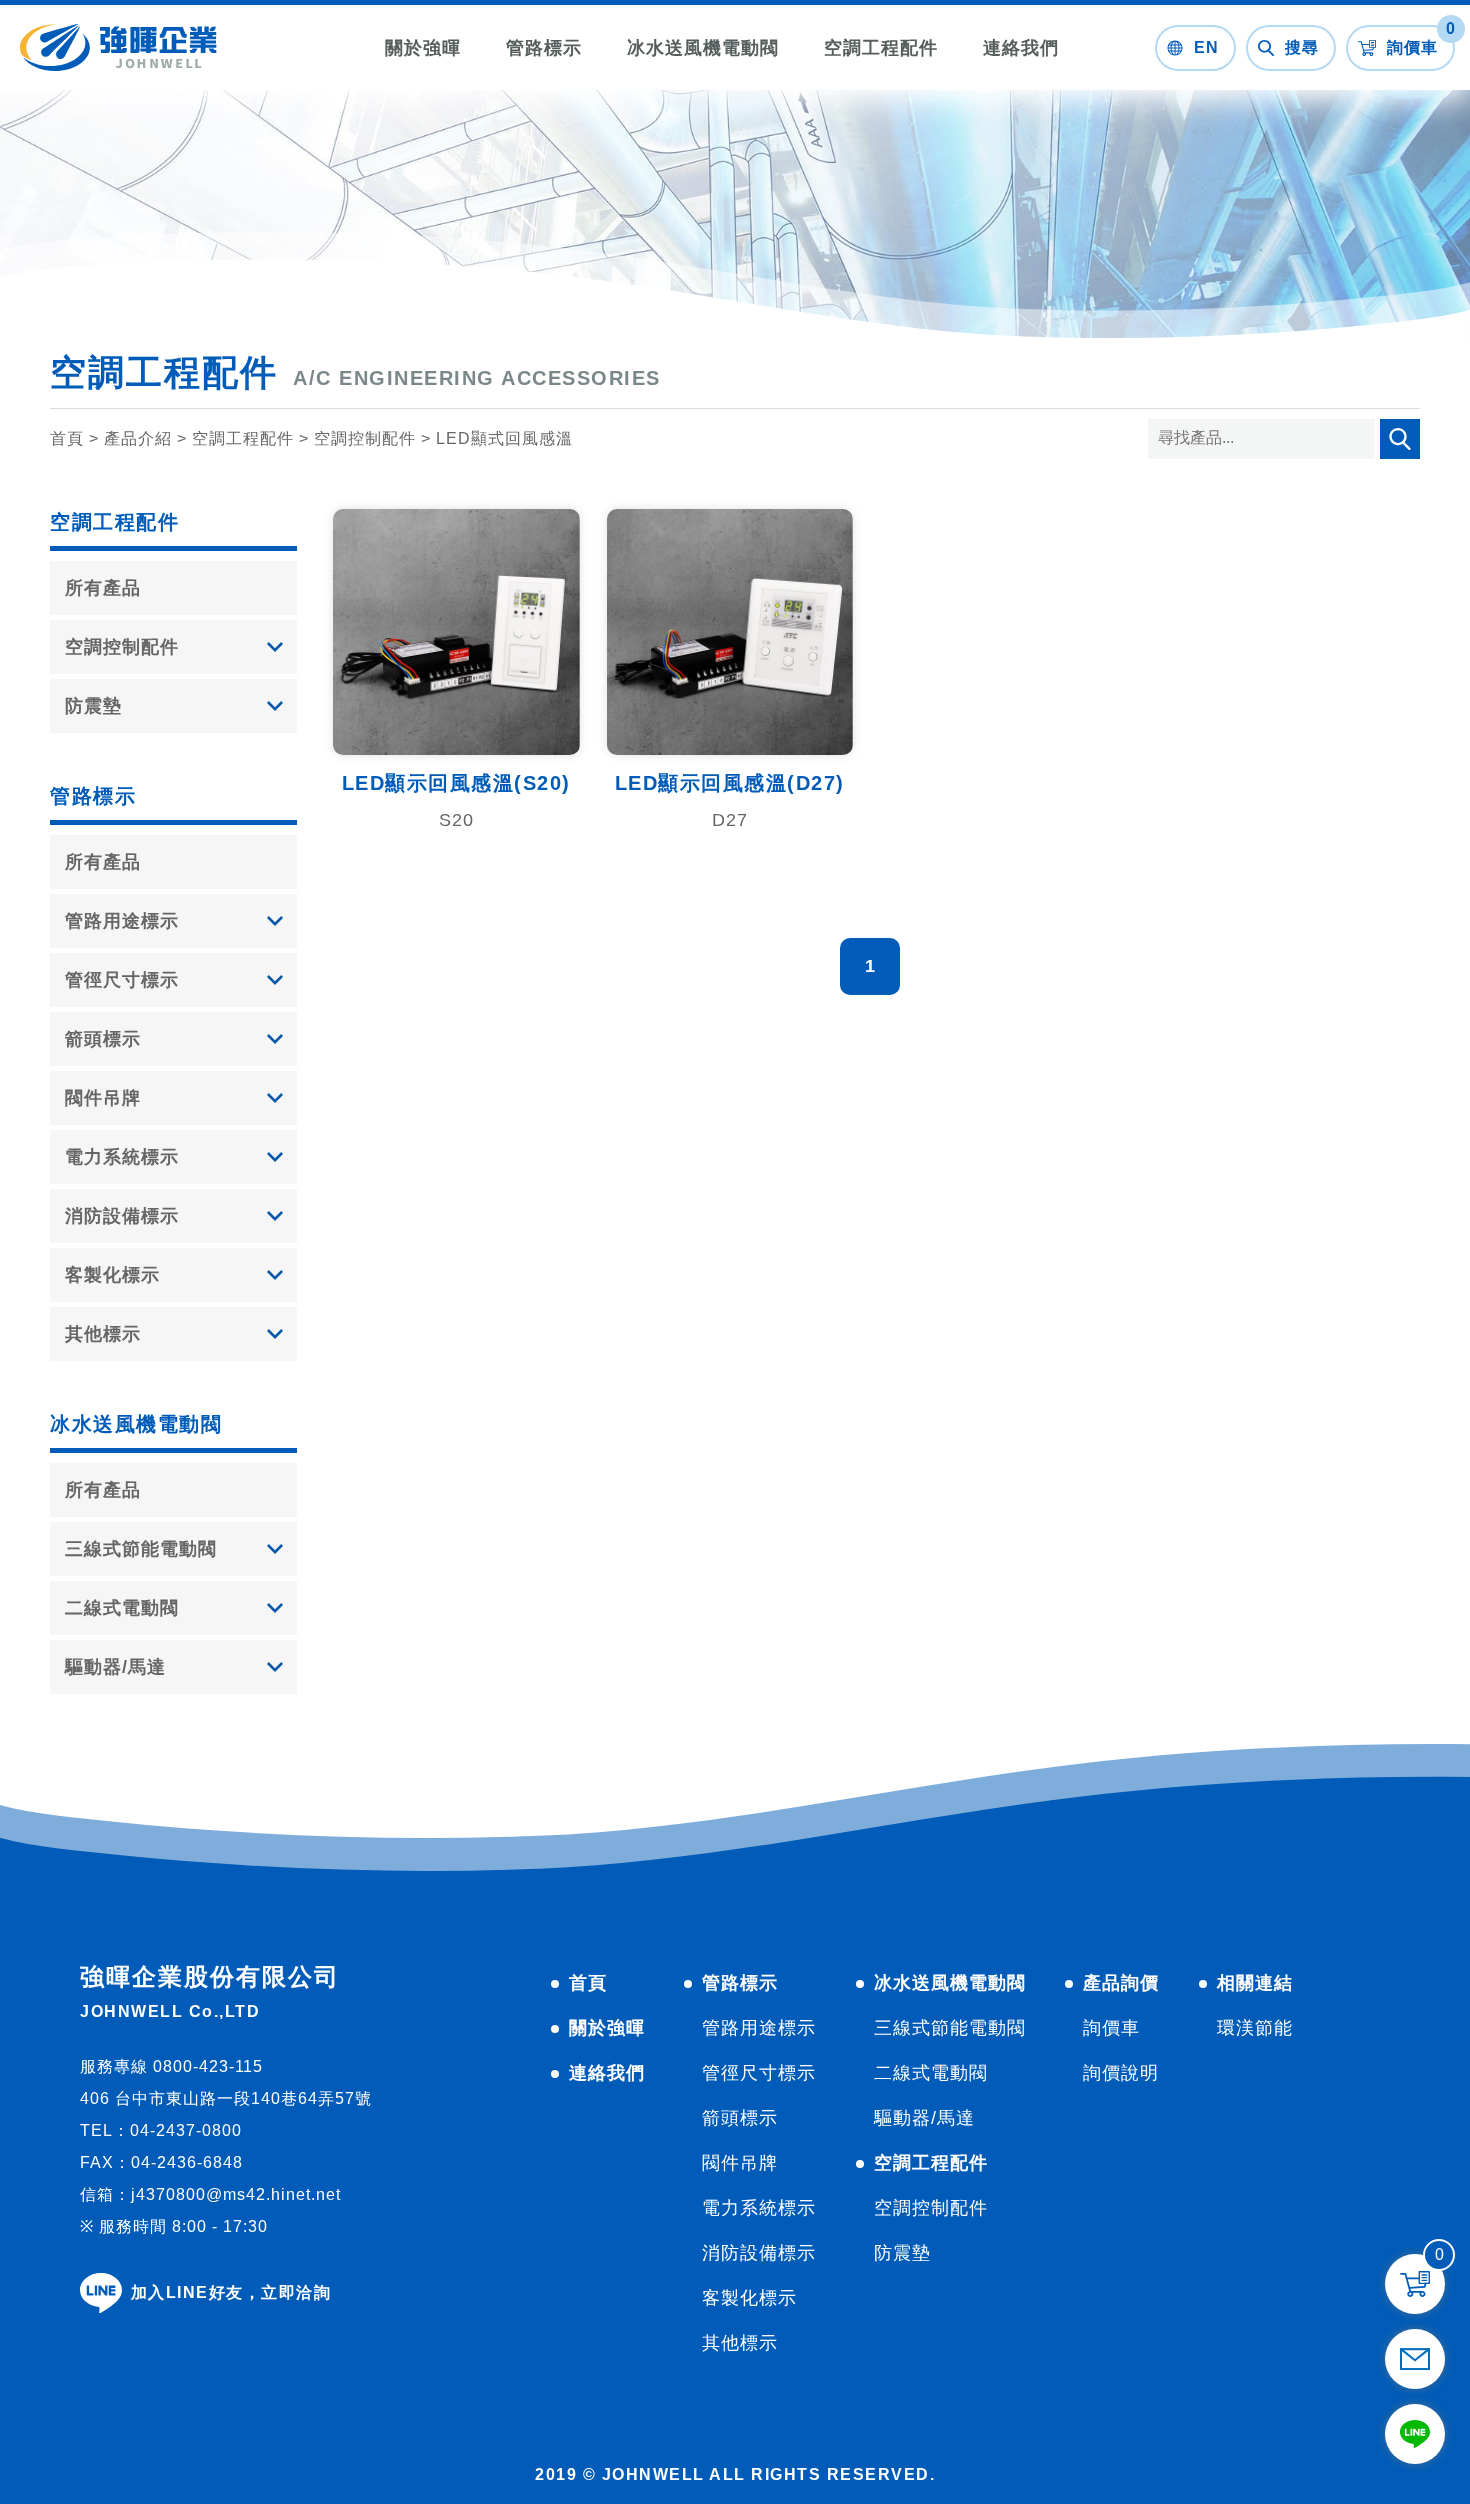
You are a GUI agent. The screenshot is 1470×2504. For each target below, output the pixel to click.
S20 (456, 820)
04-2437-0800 (186, 2130)
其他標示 (103, 1334)
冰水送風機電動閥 (703, 48)
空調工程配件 (881, 48)
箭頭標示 (103, 1039)
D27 (730, 820)
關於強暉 (423, 48)
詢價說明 (1121, 2073)
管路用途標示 (122, 921)
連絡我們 (1021, 48)
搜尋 (1291, 155)
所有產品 (103, 588)
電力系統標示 (122, 1157)
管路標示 (544, 48)
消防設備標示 (122, 1216)
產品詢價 (1121, 1983)
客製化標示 (112, 1275)
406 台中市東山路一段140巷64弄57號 (226, 2098)
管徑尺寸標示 (122, 980)
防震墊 (93, 706)
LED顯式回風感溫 (504, 438)
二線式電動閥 (122, 1608)
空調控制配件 (365, 438)
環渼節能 (1255, 2028)
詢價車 (1111, 2028)
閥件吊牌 (103, 1098)
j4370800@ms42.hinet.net (236, 2194)
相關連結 (1255, 1983)
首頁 (67, 438)
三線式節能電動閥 (141, 1549)
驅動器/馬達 (115, 1667)
